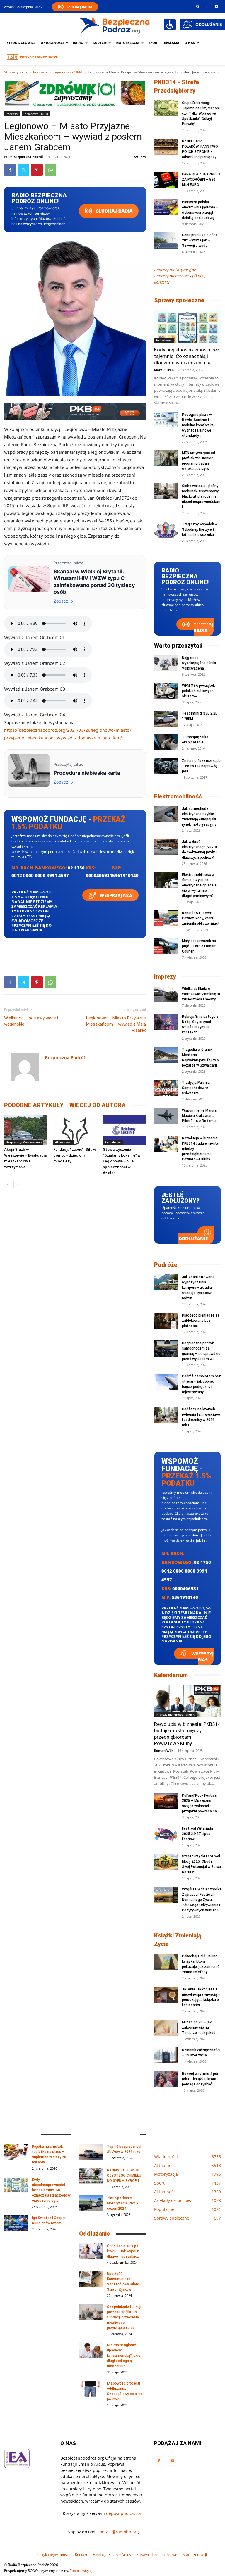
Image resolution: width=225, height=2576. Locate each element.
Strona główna (21, 43)
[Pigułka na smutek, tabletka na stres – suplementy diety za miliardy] (16, 2152)
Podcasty (40, 72)
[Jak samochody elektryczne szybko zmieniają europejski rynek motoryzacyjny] (166, 814)
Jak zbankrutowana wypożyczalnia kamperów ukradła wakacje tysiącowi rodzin (198, 1288)
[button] (198, 6)
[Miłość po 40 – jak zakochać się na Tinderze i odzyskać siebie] (166, 2028)
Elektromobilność (178, 796)
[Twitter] (23, 170)
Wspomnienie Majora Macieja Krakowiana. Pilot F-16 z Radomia (199, 1116)
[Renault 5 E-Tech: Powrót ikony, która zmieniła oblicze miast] (166, 918)
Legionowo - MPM (68, 72)
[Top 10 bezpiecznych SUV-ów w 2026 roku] (91, 2152)
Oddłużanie (193, 1238)
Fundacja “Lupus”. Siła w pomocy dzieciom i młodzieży (75, 1155)
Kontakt (81, 2555)
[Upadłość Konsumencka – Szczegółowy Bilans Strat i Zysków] (91, 2279)
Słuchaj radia (114, 211)
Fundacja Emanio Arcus (112, 2555)
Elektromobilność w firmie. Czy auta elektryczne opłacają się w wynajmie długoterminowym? (199, 885)
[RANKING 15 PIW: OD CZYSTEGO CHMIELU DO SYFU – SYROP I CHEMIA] (91, 2176)
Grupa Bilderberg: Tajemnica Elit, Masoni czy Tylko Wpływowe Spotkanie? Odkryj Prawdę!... (201, 113)
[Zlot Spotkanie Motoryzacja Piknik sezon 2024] (91, 2203)
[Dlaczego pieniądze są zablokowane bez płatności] (166, 1321)
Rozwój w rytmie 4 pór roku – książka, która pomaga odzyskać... (200, 2079)
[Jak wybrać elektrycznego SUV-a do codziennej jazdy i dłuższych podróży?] (166, 847)
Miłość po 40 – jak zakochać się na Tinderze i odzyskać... (200, 2028)
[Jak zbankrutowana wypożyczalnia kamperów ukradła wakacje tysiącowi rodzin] (166, 1282)
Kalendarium (171, 1675)
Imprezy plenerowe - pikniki (176, 1714)
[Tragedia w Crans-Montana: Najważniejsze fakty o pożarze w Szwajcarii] (166, 1055)
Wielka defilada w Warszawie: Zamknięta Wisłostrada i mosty (201, 994)
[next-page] (17, 1185)
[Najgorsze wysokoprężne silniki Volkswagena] (166, 663)
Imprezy (165, 976)
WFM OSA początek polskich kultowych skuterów (198, 691)
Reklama (172, 43)
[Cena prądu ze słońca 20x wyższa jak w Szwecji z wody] (166, 240)
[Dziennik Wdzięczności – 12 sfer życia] (166, 2055)
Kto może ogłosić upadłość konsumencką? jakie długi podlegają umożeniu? (124, 2356)
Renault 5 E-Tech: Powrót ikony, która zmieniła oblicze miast (201, 918)
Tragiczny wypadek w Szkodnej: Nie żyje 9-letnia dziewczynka (200, 529)
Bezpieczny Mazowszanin (24, 1142)
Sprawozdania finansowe (157, 2555)
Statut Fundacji (195, 2555)
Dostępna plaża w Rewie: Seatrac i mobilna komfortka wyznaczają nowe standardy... (198, 425)
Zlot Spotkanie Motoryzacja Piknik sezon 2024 (123, 2203)
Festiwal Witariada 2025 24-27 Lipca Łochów (197, 1834)
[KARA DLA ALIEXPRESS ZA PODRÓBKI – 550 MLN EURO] (166, 180)
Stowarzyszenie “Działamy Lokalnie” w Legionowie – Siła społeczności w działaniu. (122, 1161)
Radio (78, 43)
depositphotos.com (125, 2513)
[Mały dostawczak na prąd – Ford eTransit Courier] (166, 946)
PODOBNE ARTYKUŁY (34, 1105)
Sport (154, 43)
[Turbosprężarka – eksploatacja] (166, 742)
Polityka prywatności (53, 2555)
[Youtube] (217, 6)
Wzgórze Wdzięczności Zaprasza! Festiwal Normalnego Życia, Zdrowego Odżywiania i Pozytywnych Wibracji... (201, 1900)
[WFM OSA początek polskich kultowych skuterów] (166, 691)
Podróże (166, 1265)
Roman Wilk (164, 1751)
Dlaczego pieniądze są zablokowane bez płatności (201, 1321)
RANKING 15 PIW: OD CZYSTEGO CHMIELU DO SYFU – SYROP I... (124, 2175)
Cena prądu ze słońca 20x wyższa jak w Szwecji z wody (200, 240)
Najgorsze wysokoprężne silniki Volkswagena (199, 663)
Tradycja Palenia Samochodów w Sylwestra (196, 1088)
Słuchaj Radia (79, 7)
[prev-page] (8, 1185)
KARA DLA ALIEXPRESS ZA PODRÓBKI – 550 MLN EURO (201, 180)
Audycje (100, 43)
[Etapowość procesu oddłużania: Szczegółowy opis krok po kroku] (91, 2389)
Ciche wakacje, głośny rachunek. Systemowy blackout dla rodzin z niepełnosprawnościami (201, 496)
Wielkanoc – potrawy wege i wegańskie (31, 1021)
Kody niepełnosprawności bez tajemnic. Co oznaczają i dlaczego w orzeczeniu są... (187, 356)
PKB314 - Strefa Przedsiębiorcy (177, 86)
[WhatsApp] (50, 170)
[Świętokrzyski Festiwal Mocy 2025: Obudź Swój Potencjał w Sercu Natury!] (166, 1862)
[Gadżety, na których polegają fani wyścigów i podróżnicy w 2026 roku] (166, 1415)
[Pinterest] (37, 170)
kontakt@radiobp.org (118, 2532)
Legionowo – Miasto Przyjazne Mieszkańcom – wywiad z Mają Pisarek (116, 1024)
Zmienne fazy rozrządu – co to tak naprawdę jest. (201, 766)
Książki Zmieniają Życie (178, 1940)
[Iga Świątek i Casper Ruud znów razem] (16, 2223)
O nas (190, 43)
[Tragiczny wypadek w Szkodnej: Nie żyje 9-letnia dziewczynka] (166, 530)
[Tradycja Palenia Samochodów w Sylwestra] (166, 1088)
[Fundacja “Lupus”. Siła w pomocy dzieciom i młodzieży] (75, 1130)
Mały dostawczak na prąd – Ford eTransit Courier (199, 946)
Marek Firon (164, 370)
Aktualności (52, 43)
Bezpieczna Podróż (28, 157)
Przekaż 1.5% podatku (39, 57)
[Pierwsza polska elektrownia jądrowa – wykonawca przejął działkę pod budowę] (166, 207)
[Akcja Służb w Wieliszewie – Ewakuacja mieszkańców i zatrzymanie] (26, 1130)
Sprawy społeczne (179, 300)
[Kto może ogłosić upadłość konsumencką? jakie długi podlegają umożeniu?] (91, 2350)
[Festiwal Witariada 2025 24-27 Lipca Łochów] (166, 1834)
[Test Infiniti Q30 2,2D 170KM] (166, 719)
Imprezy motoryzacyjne (175, 270)
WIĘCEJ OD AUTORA (98, 1105)
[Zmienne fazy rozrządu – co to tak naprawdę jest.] (166, 766)
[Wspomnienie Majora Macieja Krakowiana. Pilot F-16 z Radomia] (166, 1116)
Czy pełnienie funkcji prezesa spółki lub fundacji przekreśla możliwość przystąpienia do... (124, 2317)
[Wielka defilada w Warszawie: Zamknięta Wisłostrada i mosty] (166, 994)
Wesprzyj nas (116, 895)
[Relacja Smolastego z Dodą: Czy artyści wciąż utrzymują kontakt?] (166, 1022)
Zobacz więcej (81, 2571)
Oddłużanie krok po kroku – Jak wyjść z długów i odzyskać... (123, 2251)
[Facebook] (207, 6)
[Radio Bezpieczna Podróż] (115, 25)
